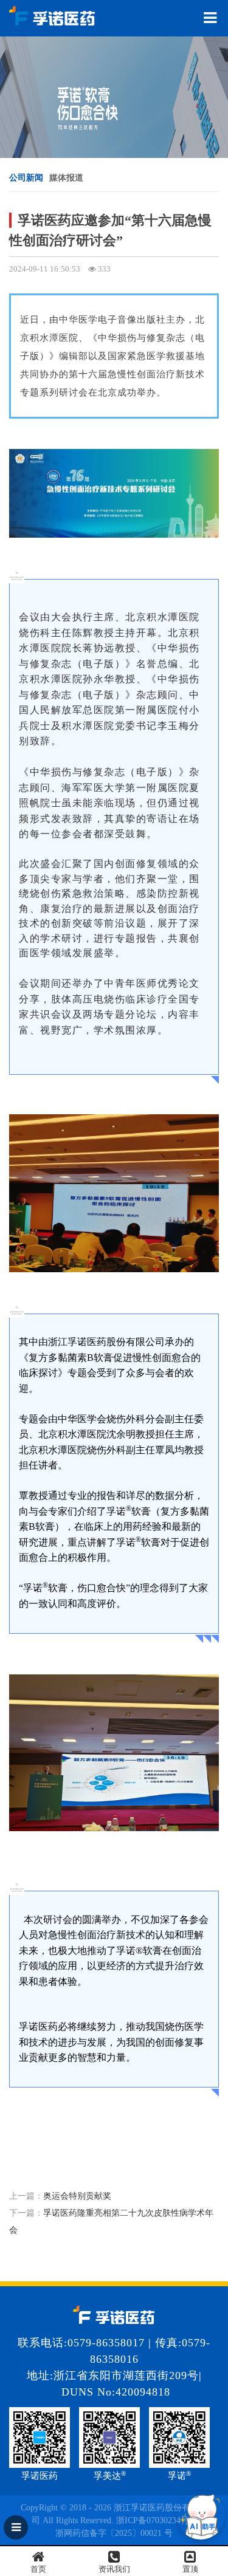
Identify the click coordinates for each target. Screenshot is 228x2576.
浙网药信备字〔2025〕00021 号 (114, 2533)
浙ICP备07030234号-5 (156, 2520)
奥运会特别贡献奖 (77, 2196)
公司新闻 (26, 178)
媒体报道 (66, 178)
